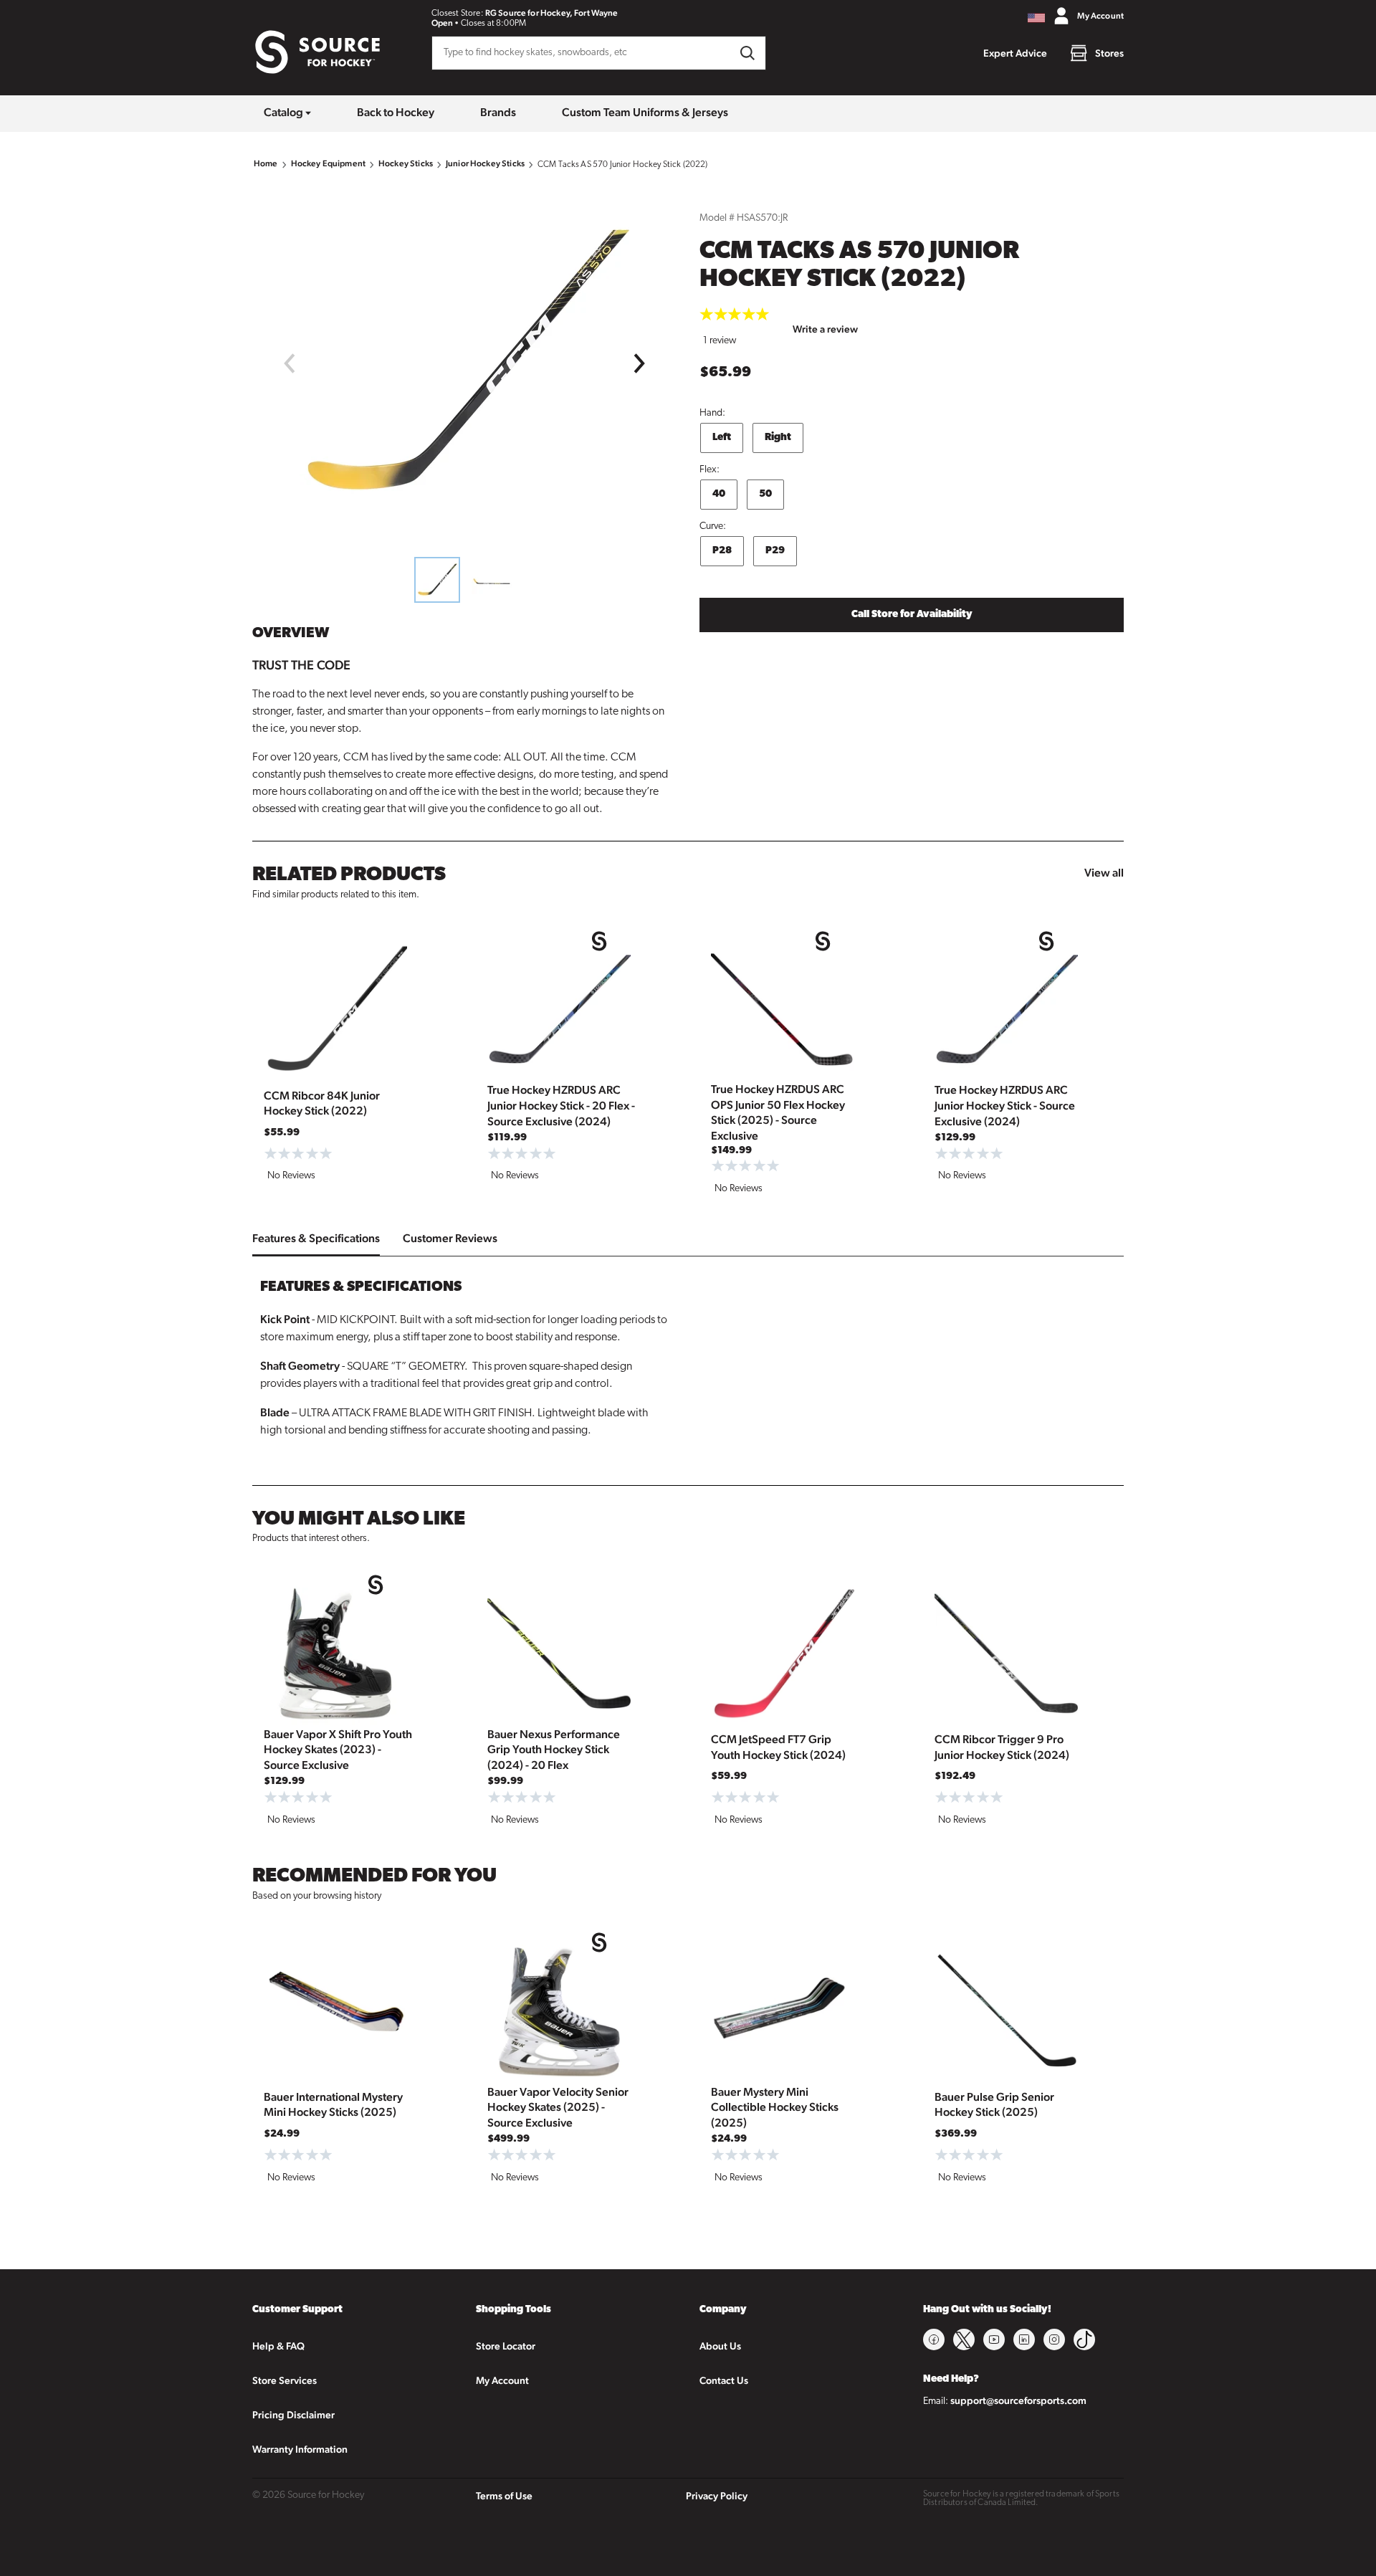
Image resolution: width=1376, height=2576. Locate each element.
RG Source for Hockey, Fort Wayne (552, 13)
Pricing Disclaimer (293, 2415)
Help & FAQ (278, 2346)
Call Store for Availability (912, 615)
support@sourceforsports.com (1018, 2400)
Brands (498, 112)
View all (1104, 873)
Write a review (825, 329)
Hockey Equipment (328, 163)
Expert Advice (1015, 53)
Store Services (285, 2380)
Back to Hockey (396, 112)
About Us (720, 2346)
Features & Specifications (316, 1238)
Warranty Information (300, 2449)
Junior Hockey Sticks (485, 163)
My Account (502, 2380)
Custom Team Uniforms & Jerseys (645, 112)
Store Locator (506, 2346)
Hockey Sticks (406, 163)
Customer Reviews (450, 1238)
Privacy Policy (717, 2496)
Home (266, 163)
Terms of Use (504, 2496)
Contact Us (724, 2380)
